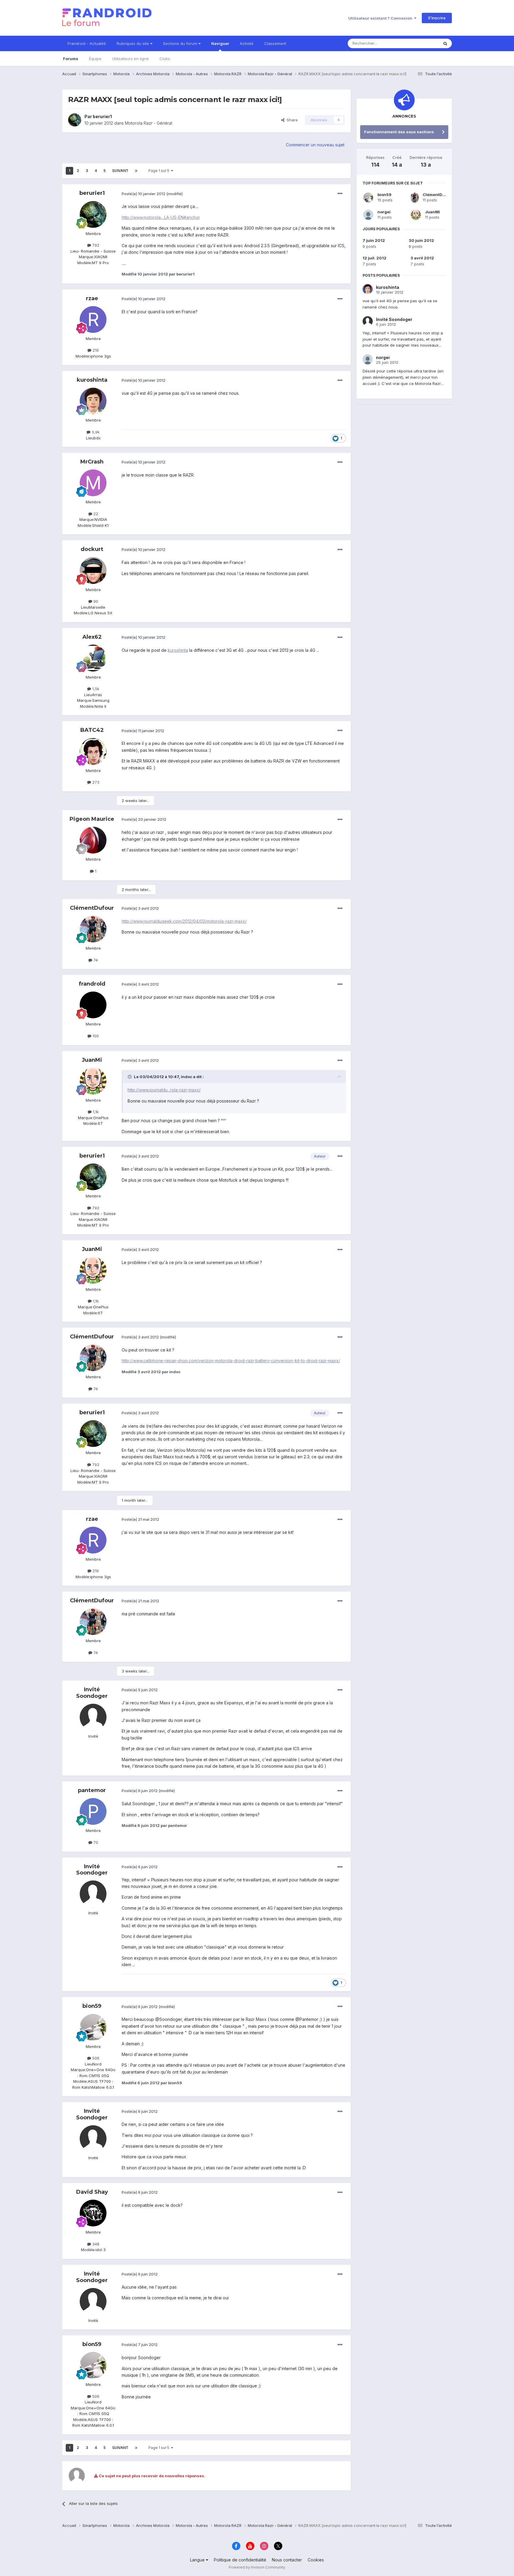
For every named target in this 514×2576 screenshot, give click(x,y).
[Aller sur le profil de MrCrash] (93, 483)
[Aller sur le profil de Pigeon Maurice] (93, 840)
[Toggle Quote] (130, 1077)
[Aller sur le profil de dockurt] (93, 571)
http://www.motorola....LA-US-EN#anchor (161, 217)
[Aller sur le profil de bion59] (93, 2027)
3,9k (95, 432)
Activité (247, 43)
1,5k (95, 689)
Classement (275, 43)
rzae (92, 298)
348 (95, 2244)
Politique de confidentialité (240, 2560)
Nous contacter (287, 2560)
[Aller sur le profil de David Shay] (93, 2213)
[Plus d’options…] (340, 194)
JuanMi (92, 1060)
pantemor (92, 1790)
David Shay (92, 2192)
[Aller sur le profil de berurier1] (75, 120)
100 (95, 1036)
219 (95, 350)
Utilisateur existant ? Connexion (381, 18)
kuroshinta (92, 380)
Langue (198, 2560)
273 (95, 782)
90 (95, 601)
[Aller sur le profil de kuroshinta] (93, 401)
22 (95, 514)
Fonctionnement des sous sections (399, 132)
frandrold (92, 984)
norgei (384, 212)
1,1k (95, 1112)
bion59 (92, 2006)
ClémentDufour (92, 908)
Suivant (120, 171)
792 (95, 245)
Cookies (316, 2560)
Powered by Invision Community (257, 2567)
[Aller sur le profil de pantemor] (93, 1811)
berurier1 (102, 116)
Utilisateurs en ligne (130, 59)
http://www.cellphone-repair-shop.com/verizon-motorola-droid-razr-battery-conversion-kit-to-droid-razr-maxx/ (231, 1361)
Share (291, 120)
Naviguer (220, 43)
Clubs (165, 59)
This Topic (421, 43)
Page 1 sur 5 (160, 171)
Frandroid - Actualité (87, 43)
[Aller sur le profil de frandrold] (93, 1005)
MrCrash (92, 462)
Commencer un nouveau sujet (315, 145)
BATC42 (92, 730)
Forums (71, 59)
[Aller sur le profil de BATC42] (93, 751)
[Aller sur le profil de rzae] (93, 320)
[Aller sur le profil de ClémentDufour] (93, 929)
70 (95, 1842)
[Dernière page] (136, 171)
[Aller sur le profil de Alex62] (93, 658)
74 (95, 960)
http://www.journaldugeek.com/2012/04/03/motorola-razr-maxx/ (184, 921)
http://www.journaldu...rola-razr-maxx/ (164, 1090)
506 (95, 2058)
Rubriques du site (133, 43)
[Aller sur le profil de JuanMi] (93, 1081)
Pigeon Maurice (92, 819)
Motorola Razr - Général (149, 123)
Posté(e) (144, 194)
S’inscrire (437, 18)
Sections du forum (181, 43)
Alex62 (92, 637)
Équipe (95, 59)
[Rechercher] (445, 43)
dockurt (92, 549)
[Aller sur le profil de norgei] (368, 215)
